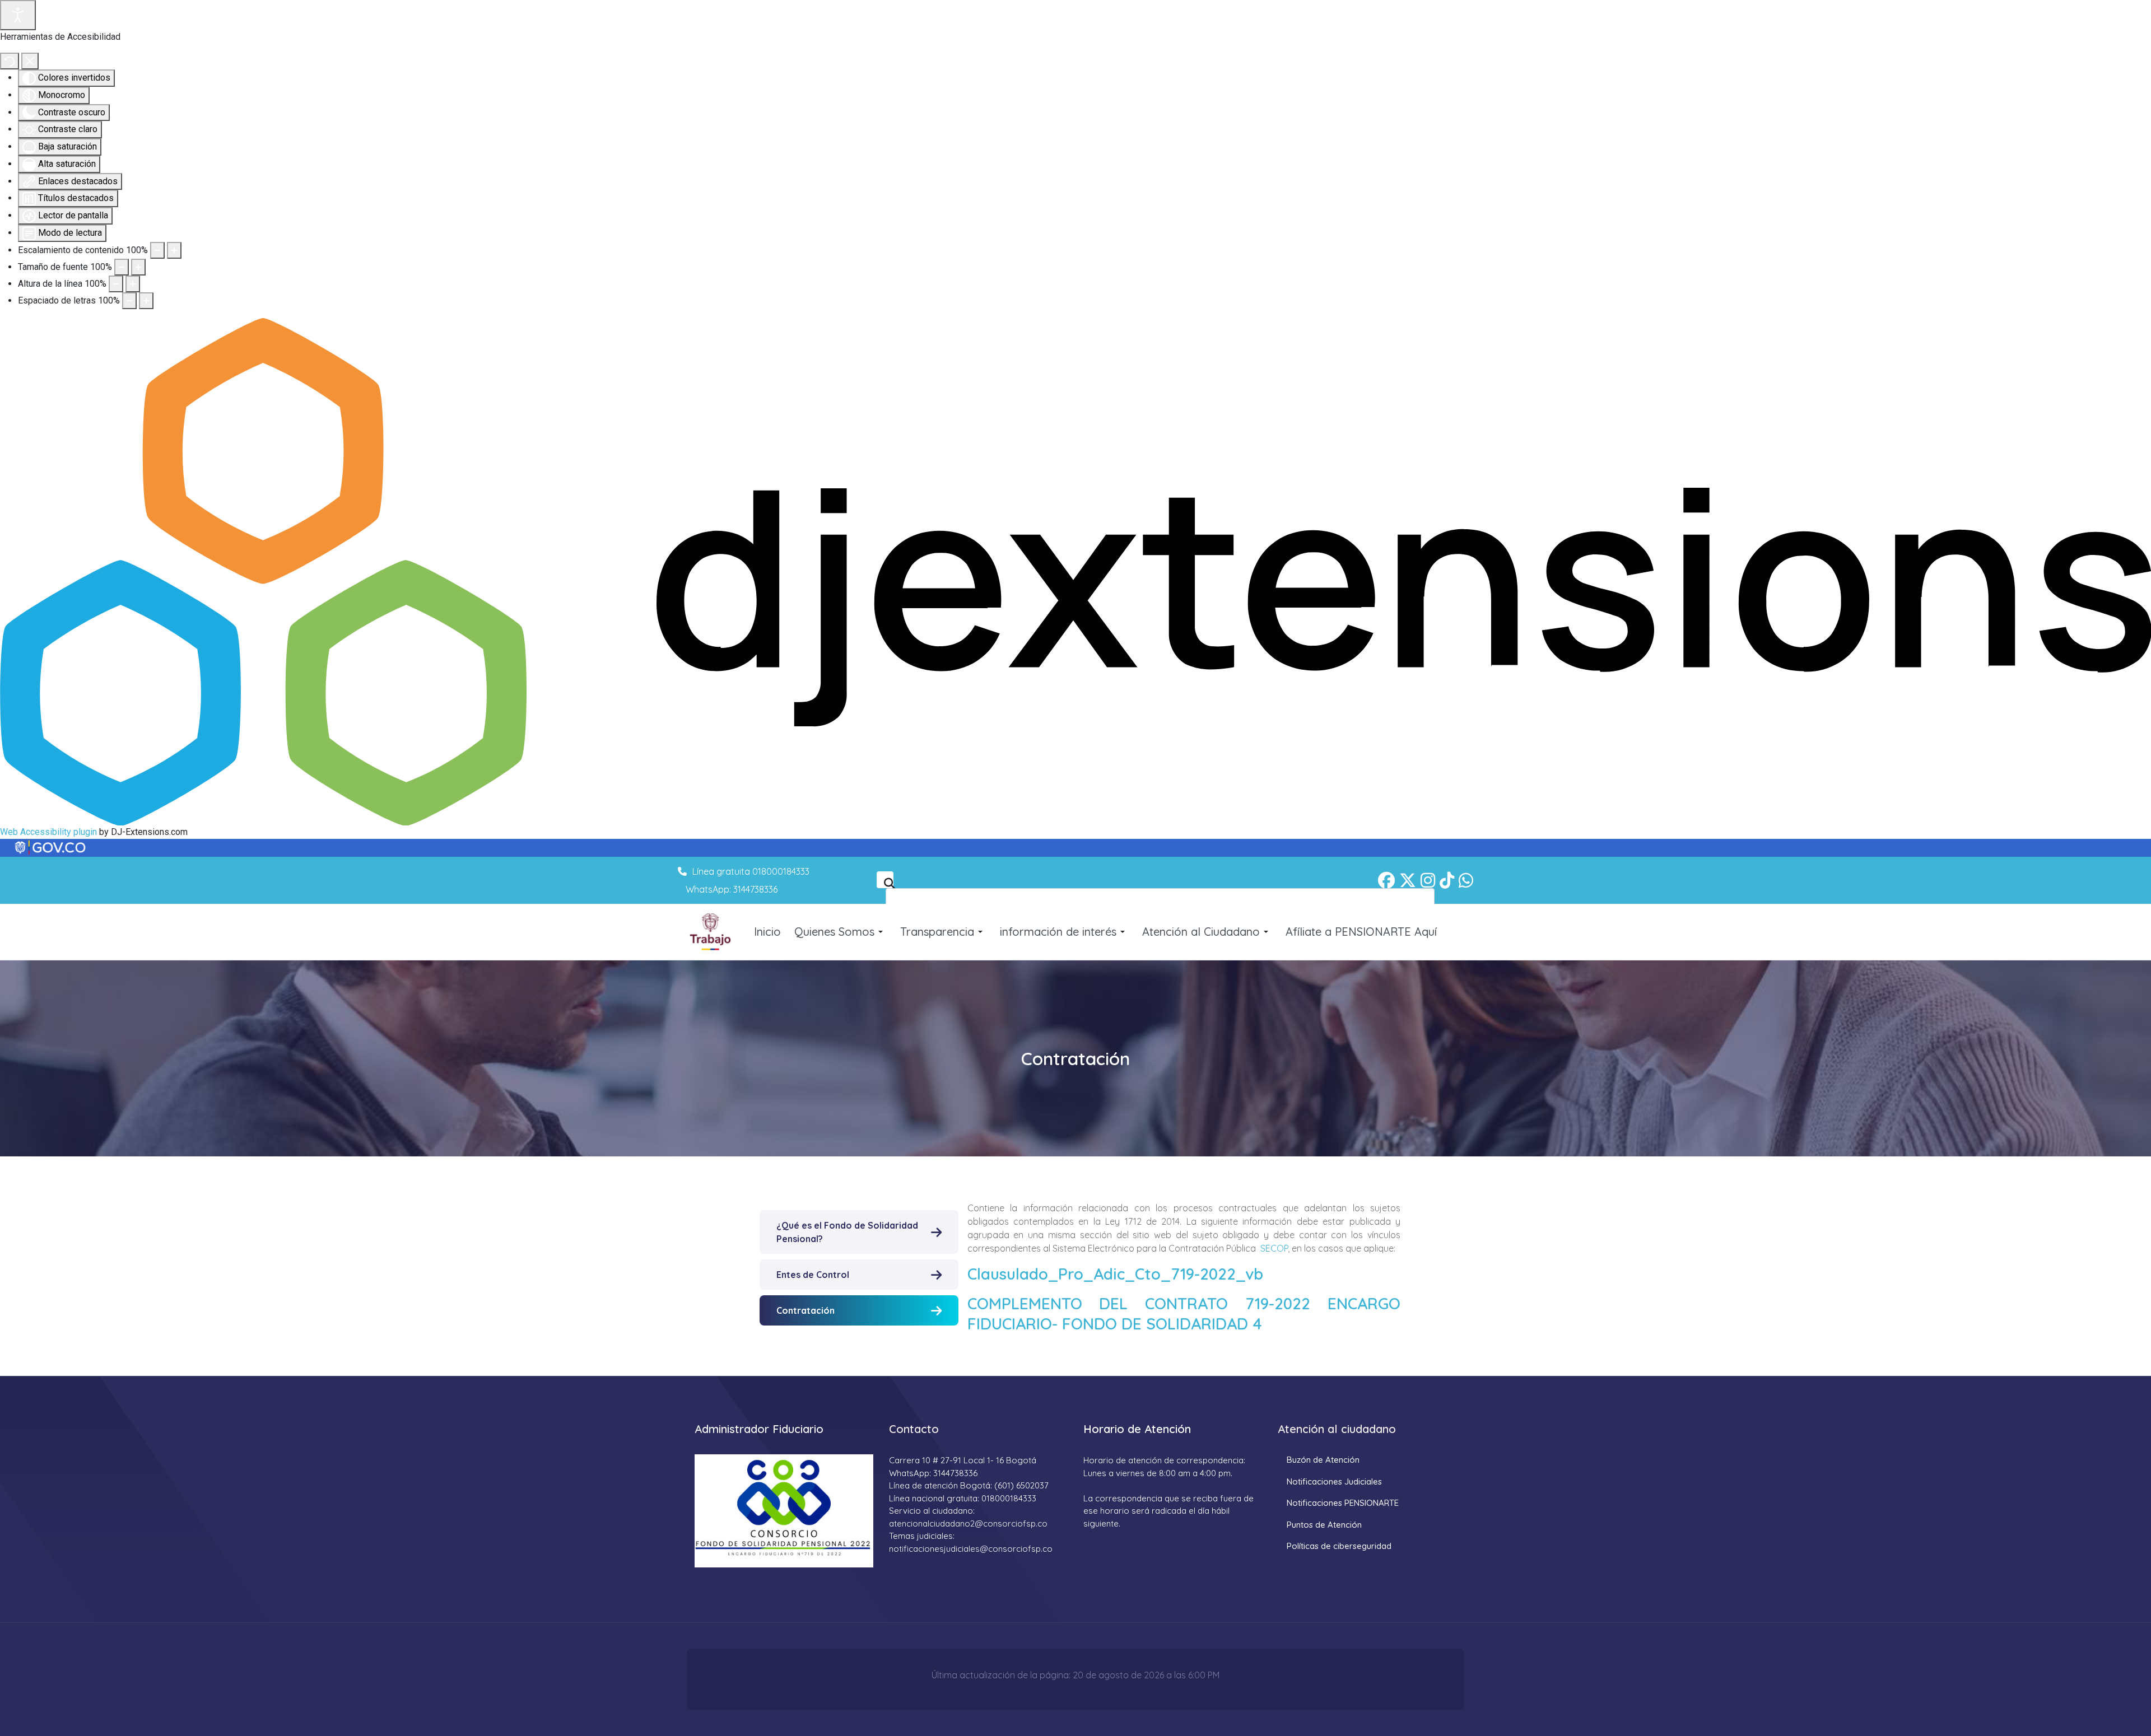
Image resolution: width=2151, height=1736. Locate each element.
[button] (841, 932)
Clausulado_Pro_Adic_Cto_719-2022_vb (1115, 1274)
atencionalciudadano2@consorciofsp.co (968, 1523)
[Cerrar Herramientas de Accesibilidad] (30, 61)
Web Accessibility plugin (48, 832)
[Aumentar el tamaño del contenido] (174, 250)
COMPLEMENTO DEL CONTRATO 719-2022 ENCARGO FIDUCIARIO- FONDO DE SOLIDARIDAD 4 (1184, 1313)
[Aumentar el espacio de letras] (146, 301)
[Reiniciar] (10, 61)
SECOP (1274, 1248)
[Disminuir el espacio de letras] (129, 301)
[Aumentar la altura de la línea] (133, 284)
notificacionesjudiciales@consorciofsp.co (971, 1549)
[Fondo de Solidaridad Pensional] (711, 932)
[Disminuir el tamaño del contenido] (157, 250)
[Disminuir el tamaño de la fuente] (122, 267)
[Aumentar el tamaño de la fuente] (138, 267)
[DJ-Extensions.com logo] (1075, 571)
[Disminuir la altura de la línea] (116, 284)
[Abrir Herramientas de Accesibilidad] (18, 15)
